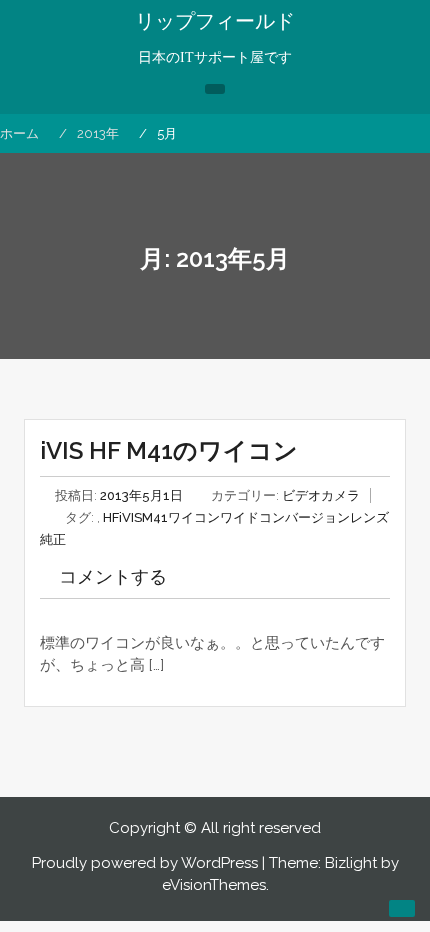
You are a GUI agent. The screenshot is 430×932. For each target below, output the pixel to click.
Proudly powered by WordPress (145, 863)
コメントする (113, 576)
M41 (155, 517)
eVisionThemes (214, 885)
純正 (53, 539)
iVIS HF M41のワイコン (169, 450)
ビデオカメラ (321, 495)
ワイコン (194, 517)
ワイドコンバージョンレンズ (304, 517)
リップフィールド (215, 21)
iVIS (130, 517)
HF (111, 517)
